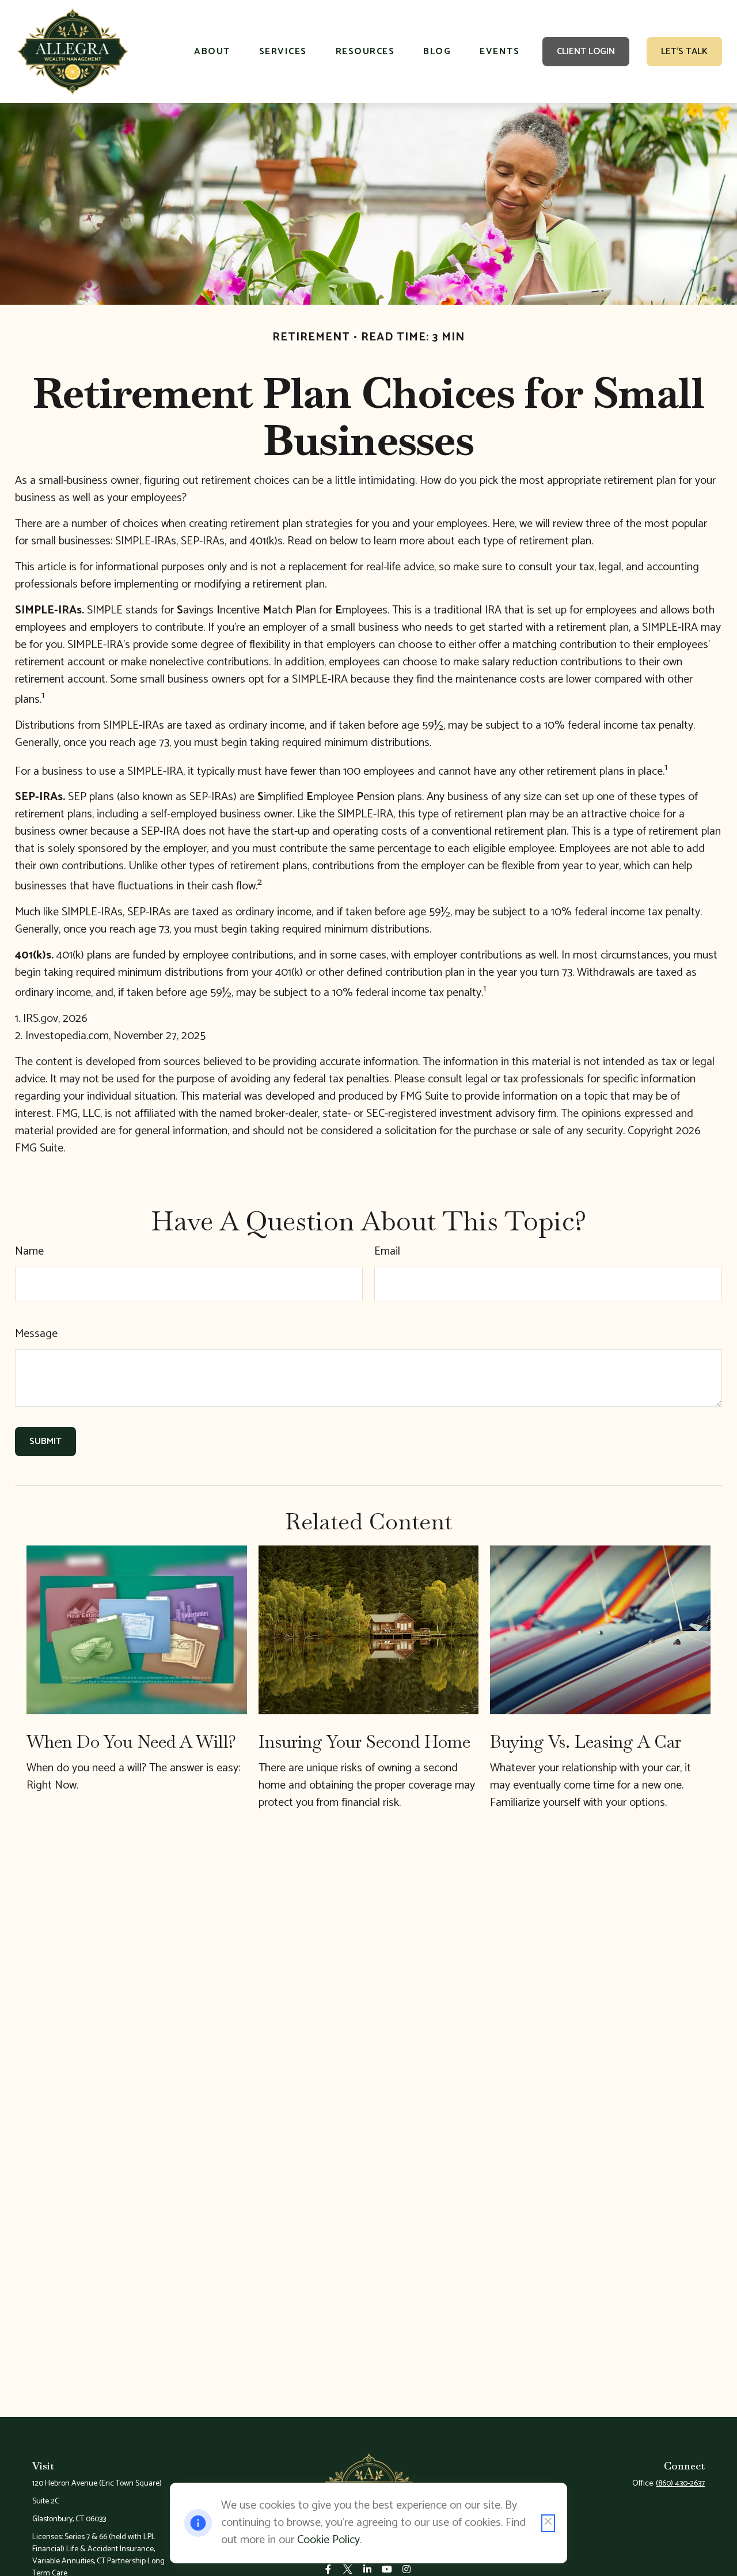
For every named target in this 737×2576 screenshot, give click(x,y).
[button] (212, 52)
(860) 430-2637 (680, 2484)
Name (29, 1251)
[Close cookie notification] (548, 2523)
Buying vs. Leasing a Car (586, 1742)
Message (36, 1334)
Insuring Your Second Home (364, 1742)
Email (387, 1251)
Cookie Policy (328, 2540)
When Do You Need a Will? (131, 1742)
